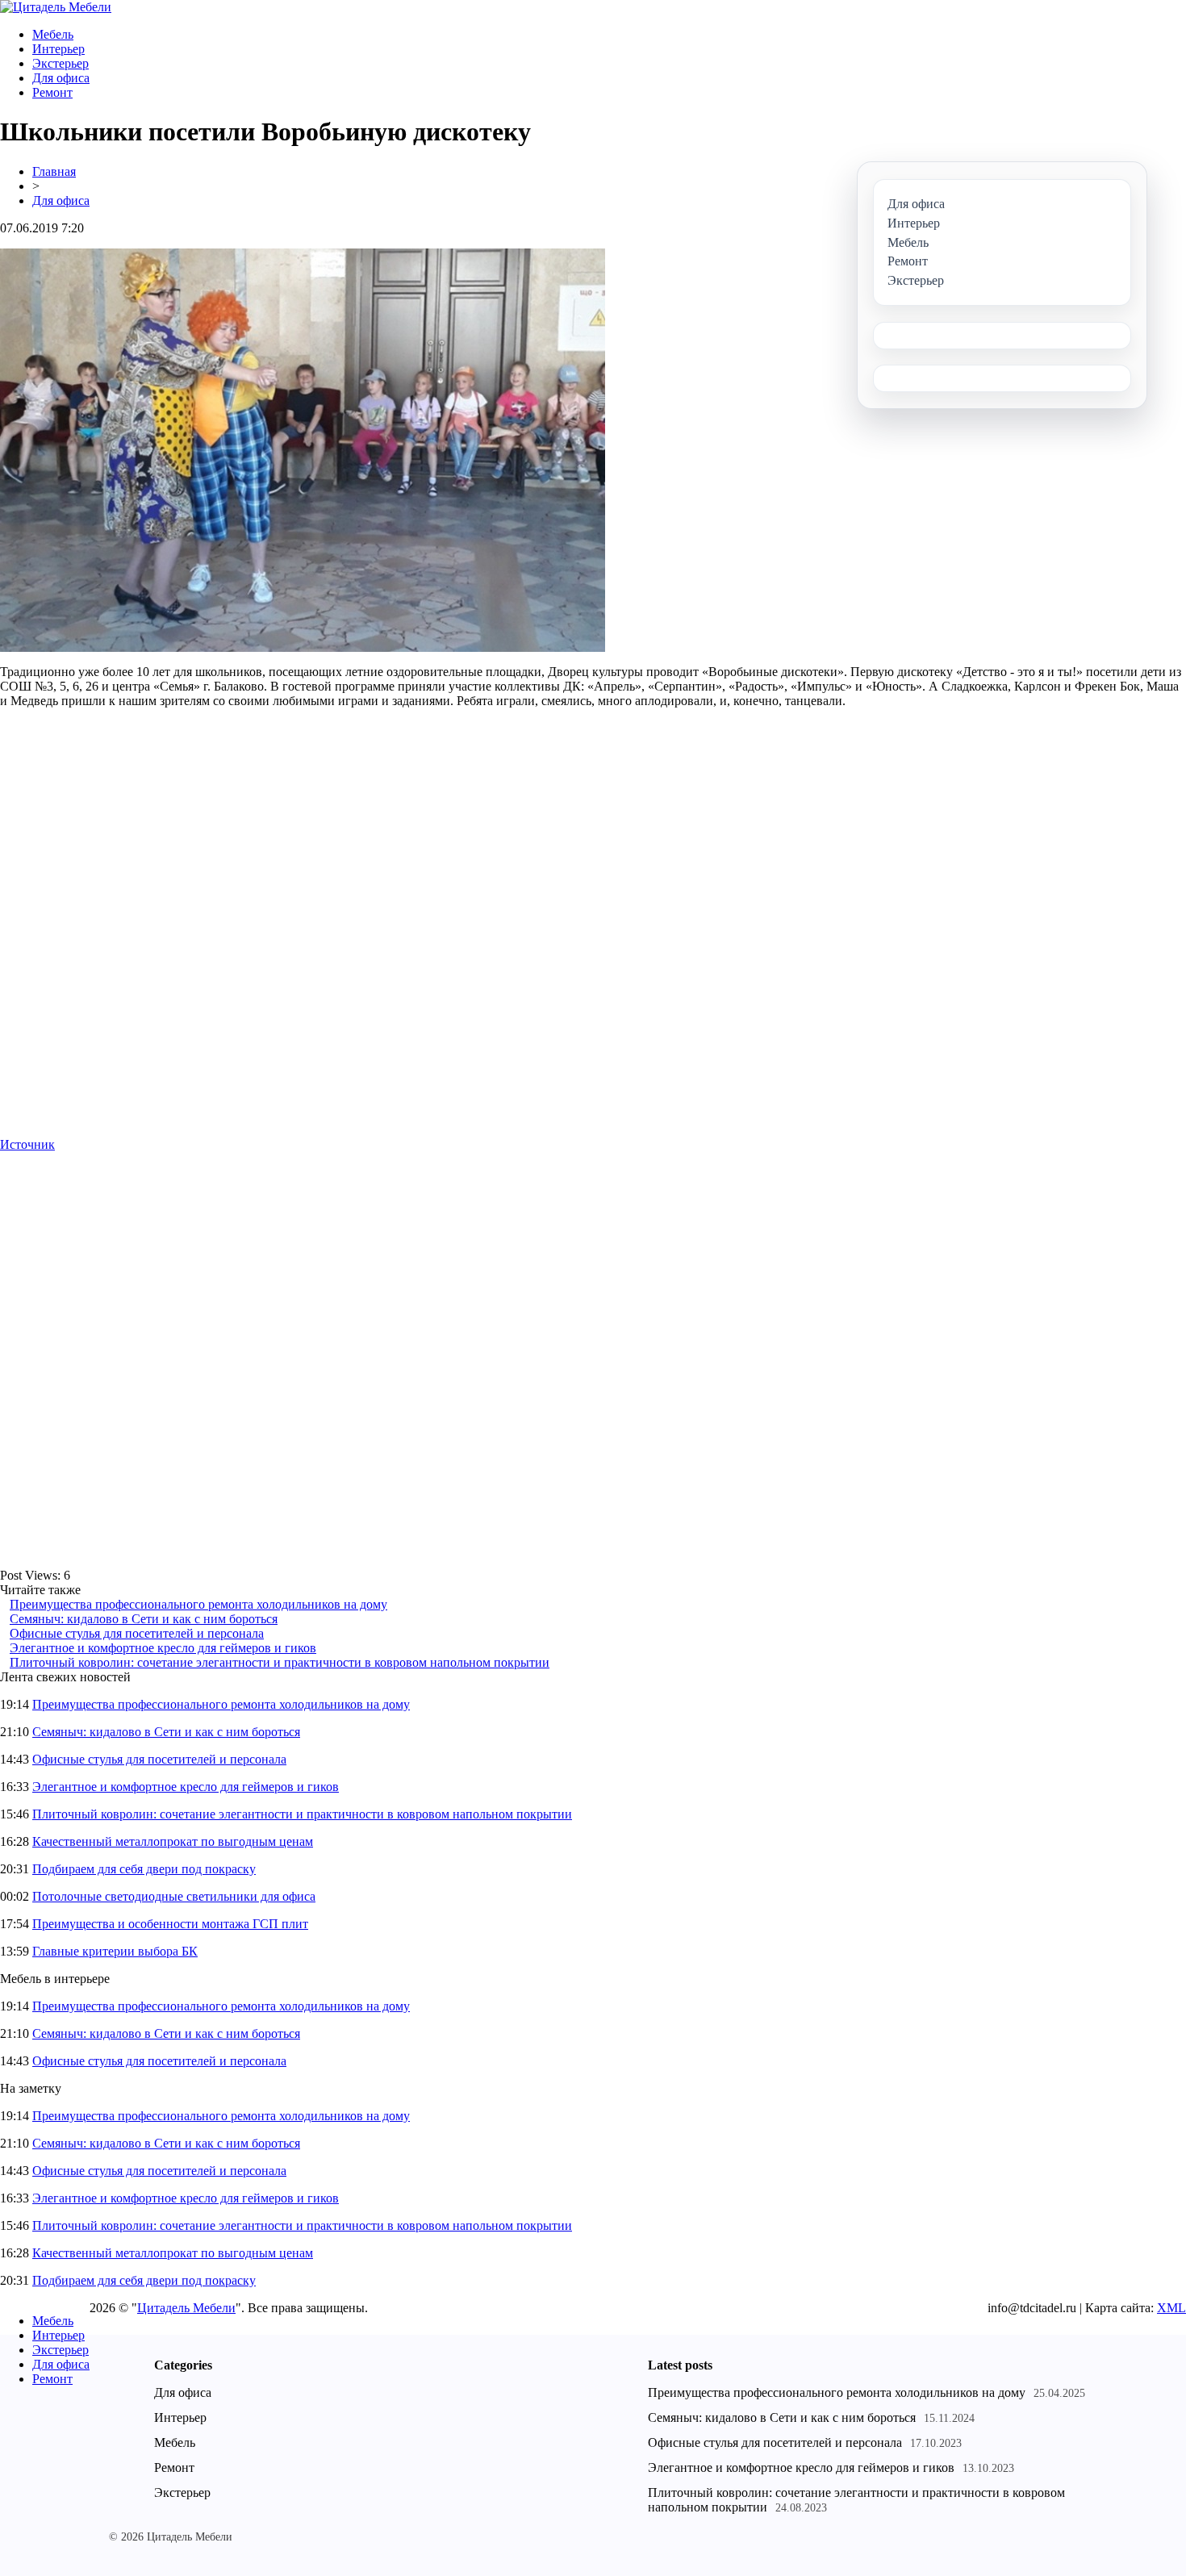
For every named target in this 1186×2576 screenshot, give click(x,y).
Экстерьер (61, 63)
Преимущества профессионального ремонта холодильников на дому (198, 1604)
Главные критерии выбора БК (115, 1951)
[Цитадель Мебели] (56, 7)
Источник (27, 1144)
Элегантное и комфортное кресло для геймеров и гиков (163, 1648)
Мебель (53, 34)
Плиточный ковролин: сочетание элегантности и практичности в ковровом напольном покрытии (280, 1662)
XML (1171, 2308)
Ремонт (52, 92)
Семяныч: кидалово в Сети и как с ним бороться (144, 1619)
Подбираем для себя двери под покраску (144, 1869)
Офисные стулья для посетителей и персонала (137, 1633)
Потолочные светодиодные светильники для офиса (174, 1896)
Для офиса (61, 78)
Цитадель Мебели (186, 2308)
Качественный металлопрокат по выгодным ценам (173, 1841)
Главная (54, 171)
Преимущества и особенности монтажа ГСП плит (170, 1924)
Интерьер (58, 49)
